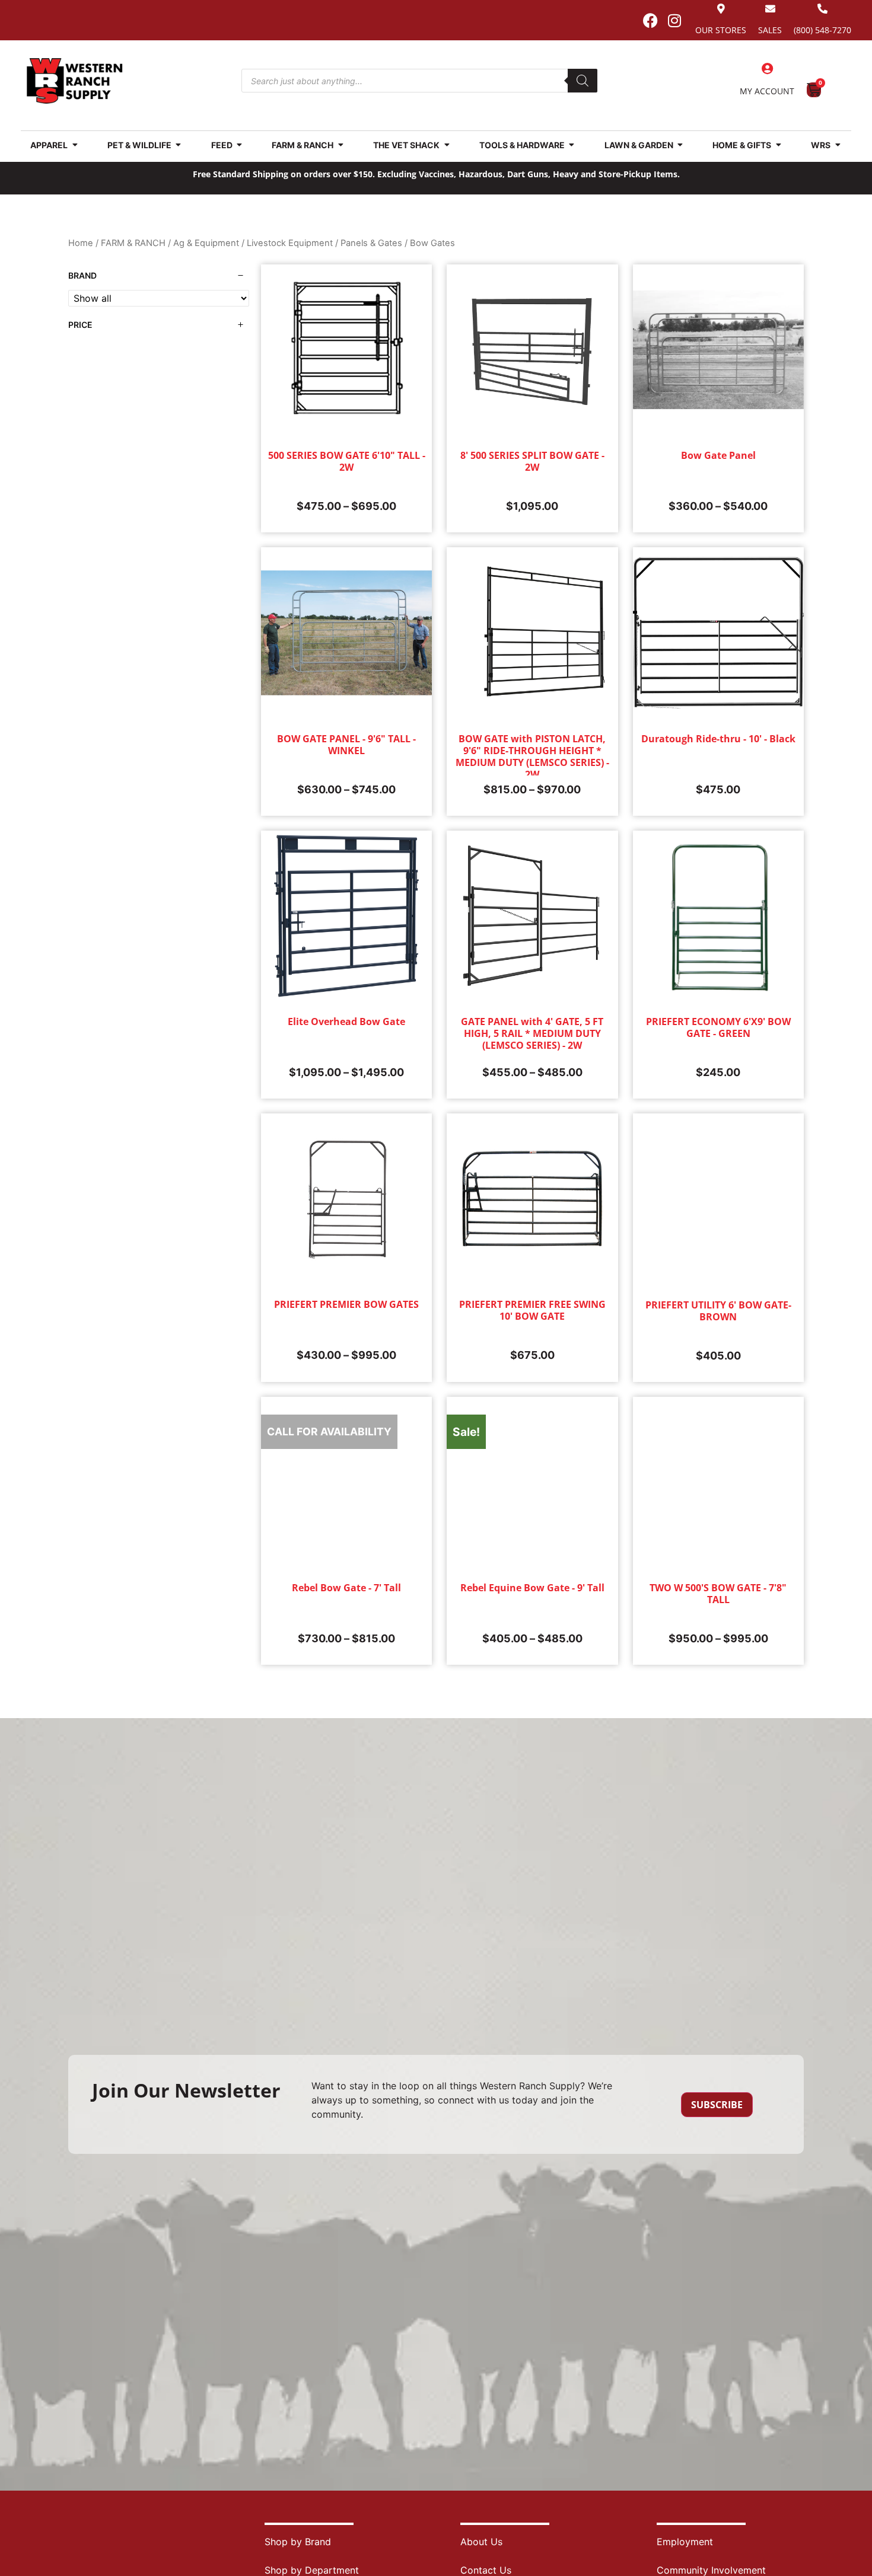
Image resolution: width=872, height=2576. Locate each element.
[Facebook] (650, 20)
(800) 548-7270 (822, 30)
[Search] (583, 81)
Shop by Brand (298, 2542)
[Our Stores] (721, 9)
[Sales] (770, 9)
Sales (770, 30)
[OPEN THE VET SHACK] (447, 145)
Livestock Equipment (290, 243)
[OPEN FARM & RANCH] (340, 145)
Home (81, 243)
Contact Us (486, 2570)
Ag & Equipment (206, 243)
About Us (481, 2542)
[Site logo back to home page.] (75, 81)
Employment (685, 2542)
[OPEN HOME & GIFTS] (778, 145)
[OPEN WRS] (838, 145)
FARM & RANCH (133, 243)
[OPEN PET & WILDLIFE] (179, 145)
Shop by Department (312, 2570)
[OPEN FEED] (240, 145)
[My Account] (767, 69)
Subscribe (717, 2105)
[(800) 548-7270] (822, 9)
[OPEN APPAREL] (75, 145)
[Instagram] (674, 20)
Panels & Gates (371, 243)
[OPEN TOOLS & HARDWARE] (572, 145)
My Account (767, 91)
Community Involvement (711, 2570)
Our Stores (721, 30)
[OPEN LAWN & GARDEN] (680, 145)
